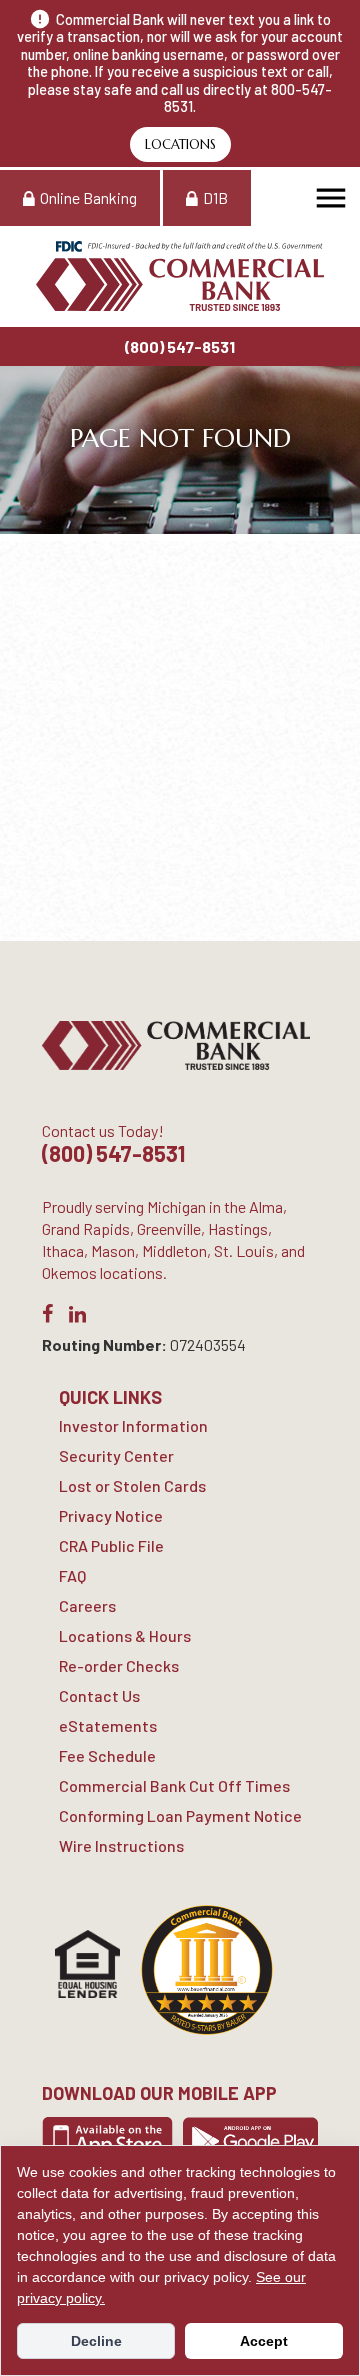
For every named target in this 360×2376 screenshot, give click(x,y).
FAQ (72, 1575)
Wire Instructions (121, 1845)
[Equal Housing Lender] (87, 1964)
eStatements (108, 1725)
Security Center (116, 1455)
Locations (180, 144)
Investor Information (133, 1425)
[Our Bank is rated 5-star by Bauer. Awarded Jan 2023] (207, 1970)
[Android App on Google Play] (250, 2139)
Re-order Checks (119, 1665)
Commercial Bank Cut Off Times (174, 1785)
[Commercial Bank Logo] (180, 275)
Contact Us (99, 1695)
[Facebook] (47, 1317)
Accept (264, 2341)
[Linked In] (77, 1317)
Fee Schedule (107, 1755)
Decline (96, 2341)
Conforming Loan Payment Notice (180, 1815)
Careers (87, 1605)
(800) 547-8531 (180, 346)
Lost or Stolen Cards (132, 1485)
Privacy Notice (111, 1515)
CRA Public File (111, 1545)
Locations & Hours (125, 1635)
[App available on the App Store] (107, 2139)
